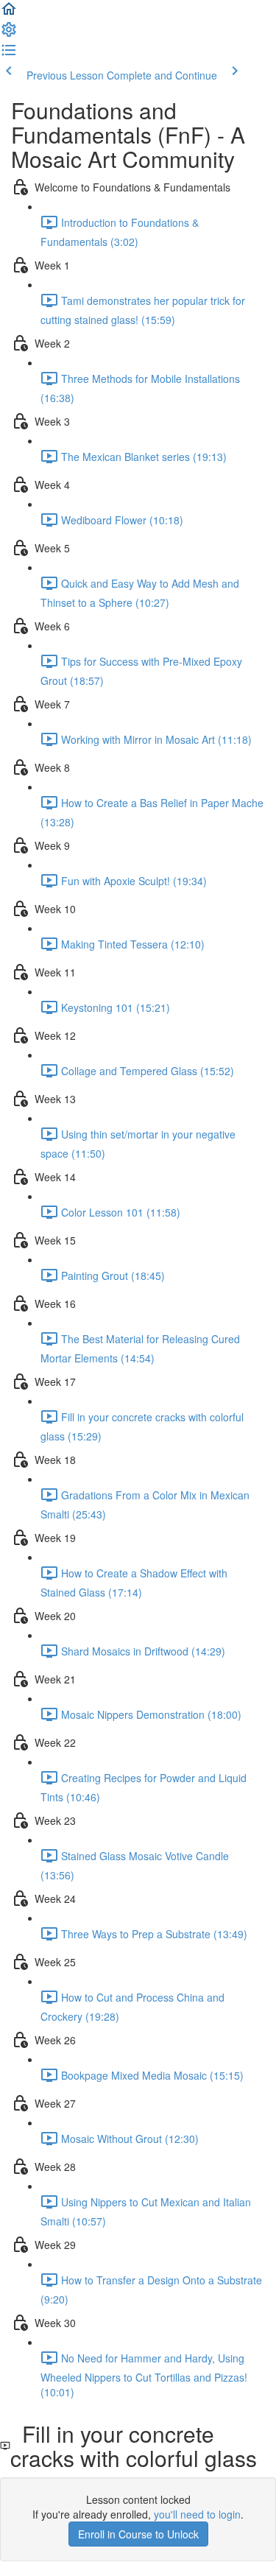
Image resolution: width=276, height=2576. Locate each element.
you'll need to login (197, 2514)
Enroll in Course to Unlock (138, 2534)
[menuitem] (9, 34)
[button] (9, 13)
